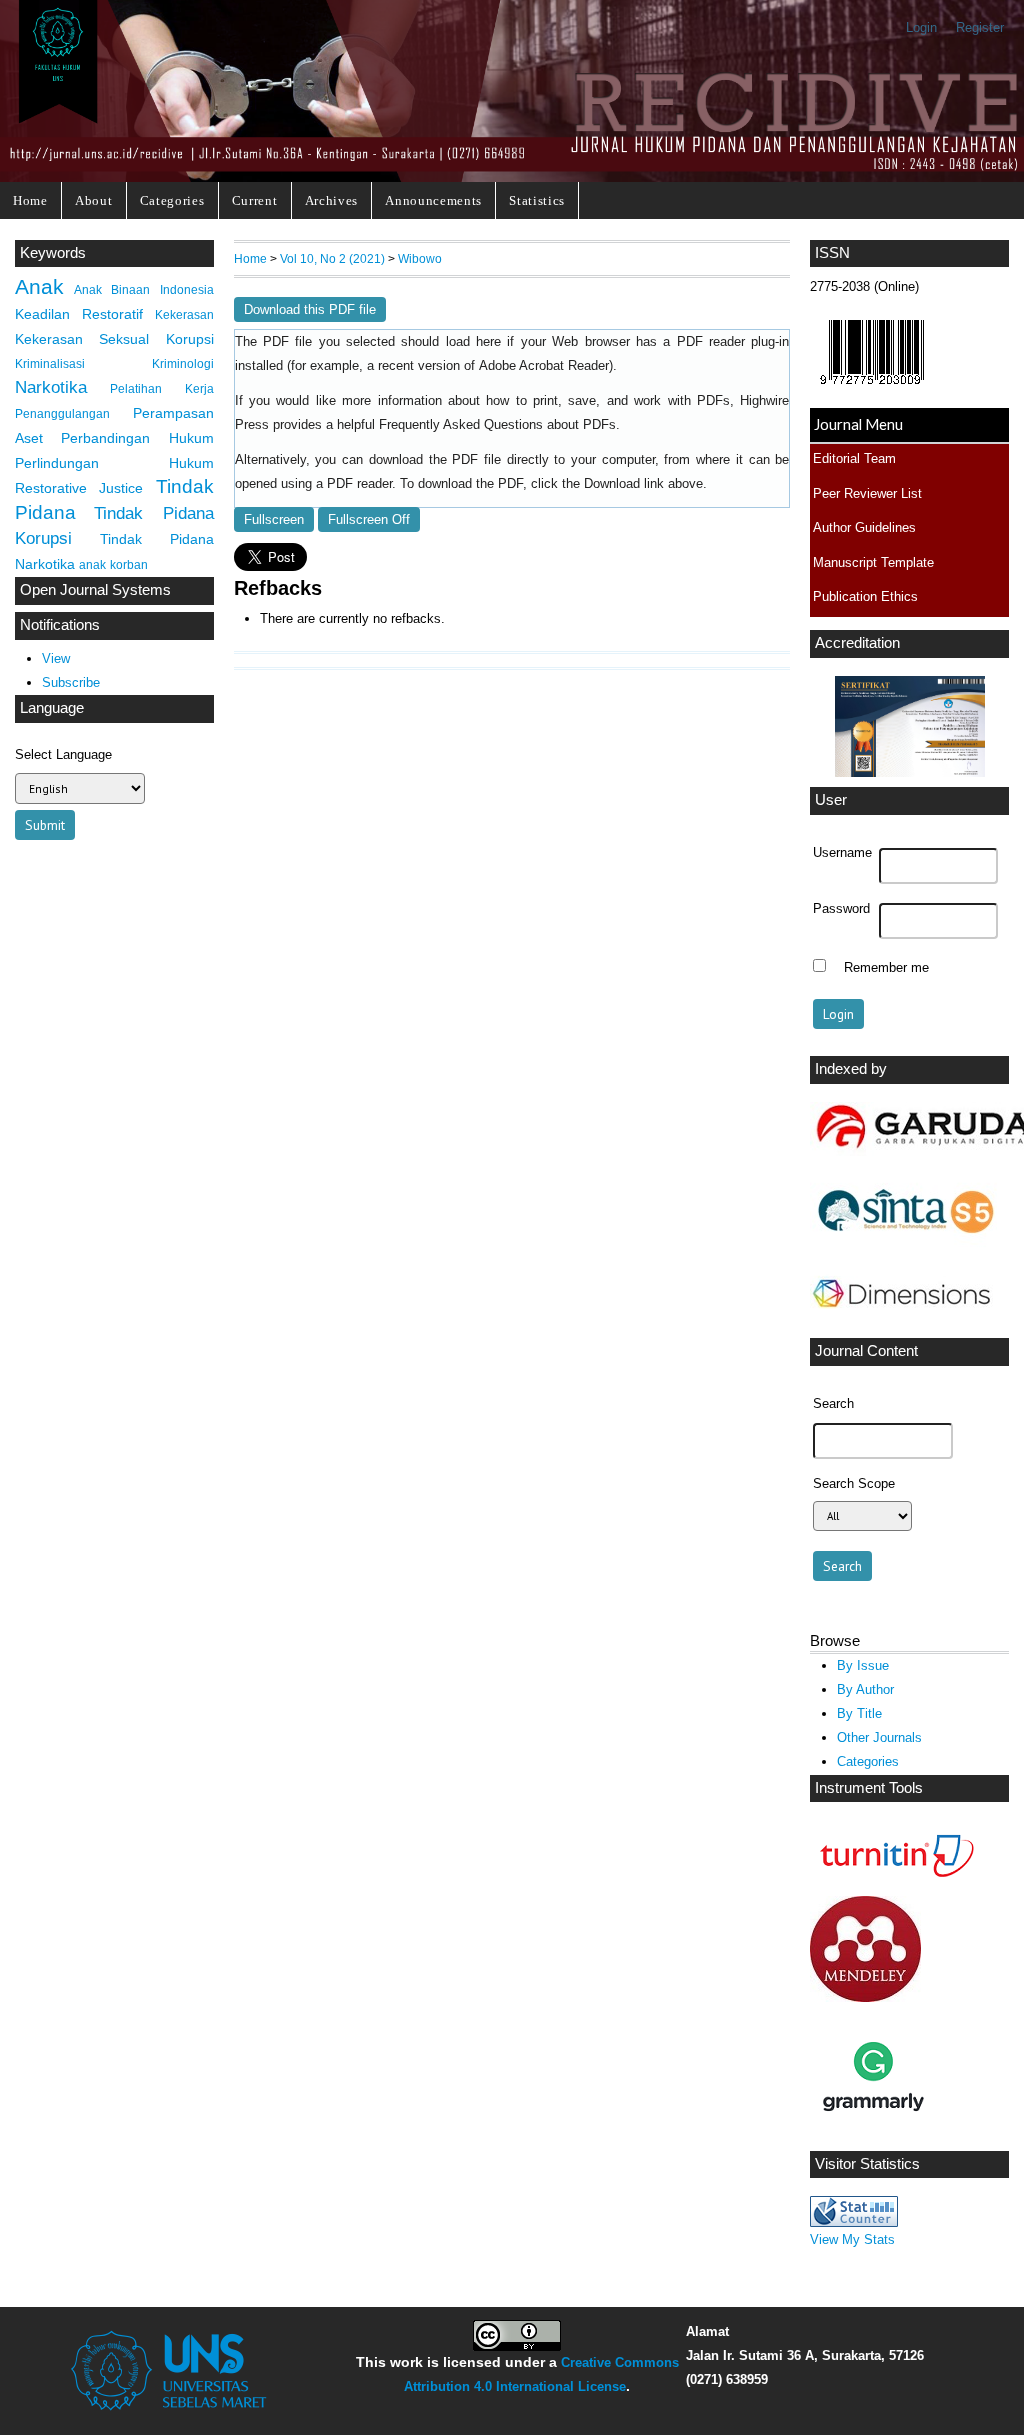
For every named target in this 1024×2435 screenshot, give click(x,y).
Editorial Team (854, 458)
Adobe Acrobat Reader (544, 366)
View (56, 658)
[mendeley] (865, 1997)
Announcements (433, 200)
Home (30, 200)
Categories (172, 200)
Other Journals (879, 1737)
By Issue (863, 1665)
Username (842, 853)
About (93, 200)
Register (980, 27)
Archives (331, 200)
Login (921, 27)
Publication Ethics (865, 596)
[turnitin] (892, 1880)
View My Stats (852, 2239)
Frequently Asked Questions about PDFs (497, 425)
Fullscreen (274, 519)
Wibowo (420, 258)
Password (841, 909)
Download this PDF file (310, 309)
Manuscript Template (873, 562)
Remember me (886, 968)
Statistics (537, 200)
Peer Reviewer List (867, 493)
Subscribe (71, 682)
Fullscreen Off (369, 519)
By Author (865, 1689)
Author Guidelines (864, 527)
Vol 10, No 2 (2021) (332, 258)
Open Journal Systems (95, 590)
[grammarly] (873, 2135)
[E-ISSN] (872, 389)
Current (255, 200)
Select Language (63, 754)
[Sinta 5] (903, 1244)
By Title (859, 1713)
